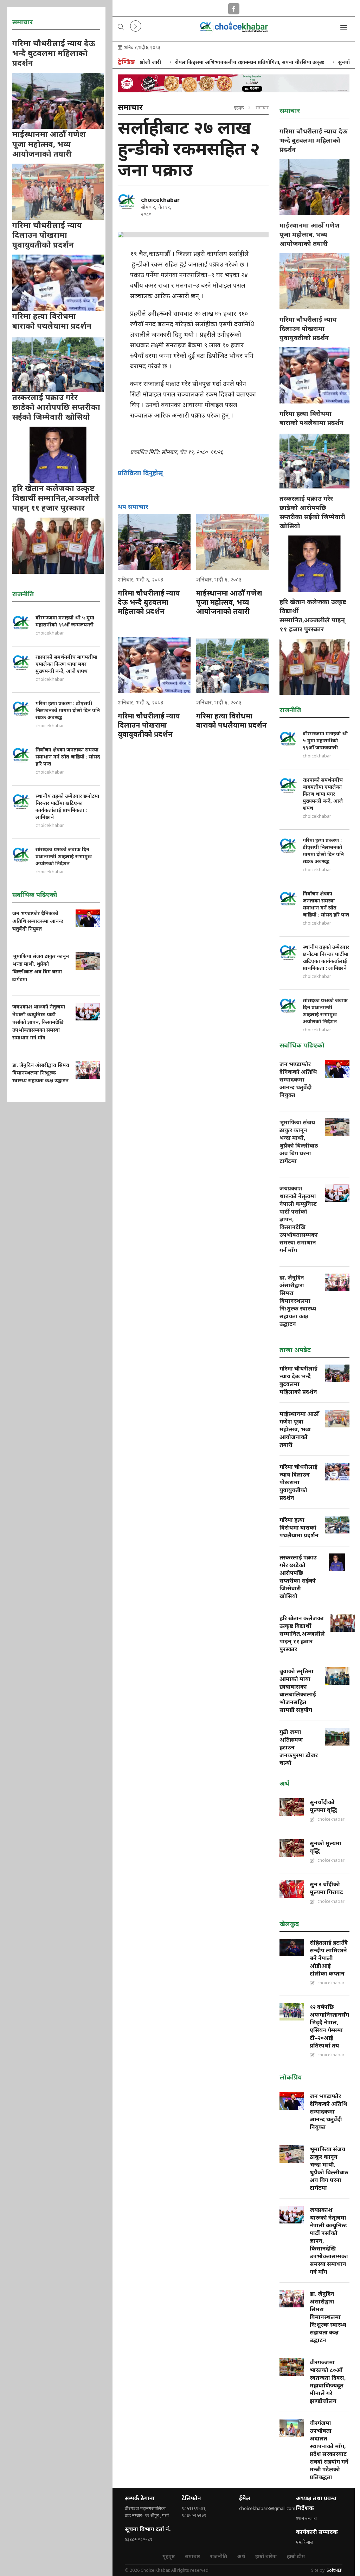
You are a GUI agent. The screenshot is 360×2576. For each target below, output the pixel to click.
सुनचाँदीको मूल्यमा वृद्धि (325, 62)
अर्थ (241, 2556)
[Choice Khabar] (234, 32)
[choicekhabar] (127, 201)
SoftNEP (335, 2570)
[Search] (121, 28)
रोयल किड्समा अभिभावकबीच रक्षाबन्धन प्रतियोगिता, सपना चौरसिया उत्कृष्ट (213, 62)
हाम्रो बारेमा (266, 2556)
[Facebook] (234, 7)
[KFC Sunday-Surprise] (234, 83)
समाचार (192, 2556)
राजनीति (219, 2556)
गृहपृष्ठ (239, 107)
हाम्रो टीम (296, 2556)
